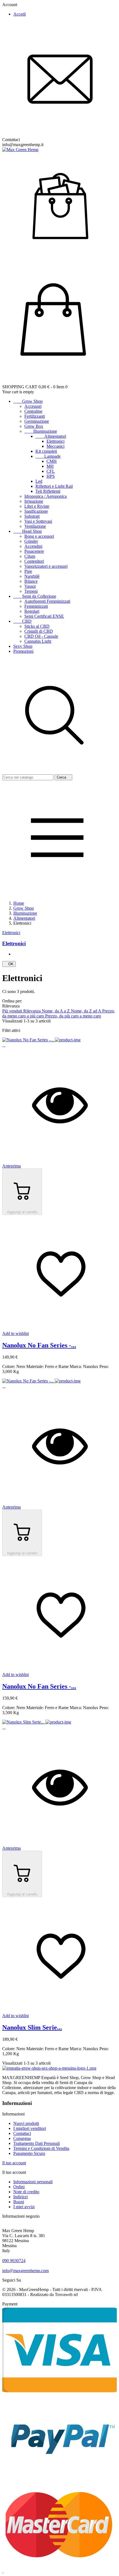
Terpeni (31, 591)
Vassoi (30, 586)
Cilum (30, 556)
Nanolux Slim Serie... (32, 2027)
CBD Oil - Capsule (41, 636)
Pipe (28, 571)
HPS (51, 476)
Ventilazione (35, 526)
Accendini (33, 546)
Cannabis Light (38, 641)
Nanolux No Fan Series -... (39, 1345)
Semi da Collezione (35, 596)
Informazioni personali (33, 2182)
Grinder (31, 541)
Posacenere (34, 551)
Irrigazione (34, 501)
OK (9, 964)
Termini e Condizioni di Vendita (41, 2148)
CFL (51, 471)
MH (50, 466)
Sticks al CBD (37, 626)
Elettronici (55, 441)
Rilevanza (33, 1011)
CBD (22, 621)
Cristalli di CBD (39, 631)
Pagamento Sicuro (29, 2153)
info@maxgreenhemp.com (25, 2271)
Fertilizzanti (35, 416)
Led (39, 481)
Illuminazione (41, 431)
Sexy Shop (23, 646)
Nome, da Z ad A (86, 1011)
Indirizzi (20, 2197)
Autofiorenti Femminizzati (47, 601)
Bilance (31, 581)
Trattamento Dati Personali (37, 2143)
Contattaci (22, 2133)
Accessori (33, 406)
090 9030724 (14, 2261)
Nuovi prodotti (26, 2123)
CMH (52, 461)
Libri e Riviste (37, 506)
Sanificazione (36, 511)
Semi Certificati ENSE (44, 616)
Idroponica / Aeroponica (46, 496)
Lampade (48, 456)
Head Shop (28, 531)
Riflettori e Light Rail (54, 486)
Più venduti (13, 1011)
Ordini (19, 2187)
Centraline (33, 411)
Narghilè (32, 576)
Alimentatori (51, 436)
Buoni (19, 2202)
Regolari (32, 611)
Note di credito (26, 2192)
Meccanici (55, 446)
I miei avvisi (24, 2207)
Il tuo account (14, 2163)
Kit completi (46, 451)
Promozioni (23, 651)
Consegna (22, 2138)
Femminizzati (36, 606)
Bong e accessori (39, 536)
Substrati (32, 516)
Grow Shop (28, 401)
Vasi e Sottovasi (38, 521)
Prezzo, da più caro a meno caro (73, 1016)
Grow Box (34, 426)
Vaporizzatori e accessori (46, 566)
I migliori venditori (30, 2128)
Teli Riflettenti (48, 491)
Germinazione (37, 421)
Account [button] (12, 5)
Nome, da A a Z (56, 1011)
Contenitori (34, 561)
